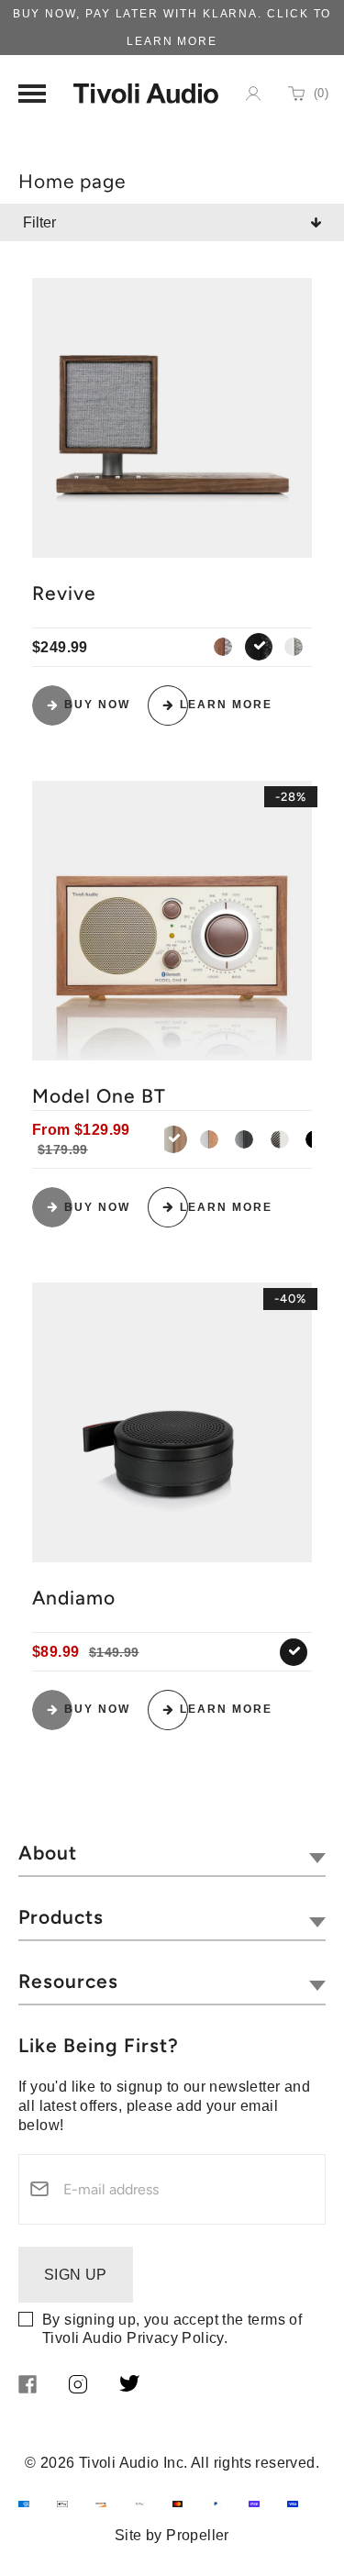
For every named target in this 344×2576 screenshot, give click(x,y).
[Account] (253, 94)
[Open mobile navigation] (32, 94)
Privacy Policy (175, 2338)
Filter (39, 222)
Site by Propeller (172, 2535)
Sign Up (76, 2275)
